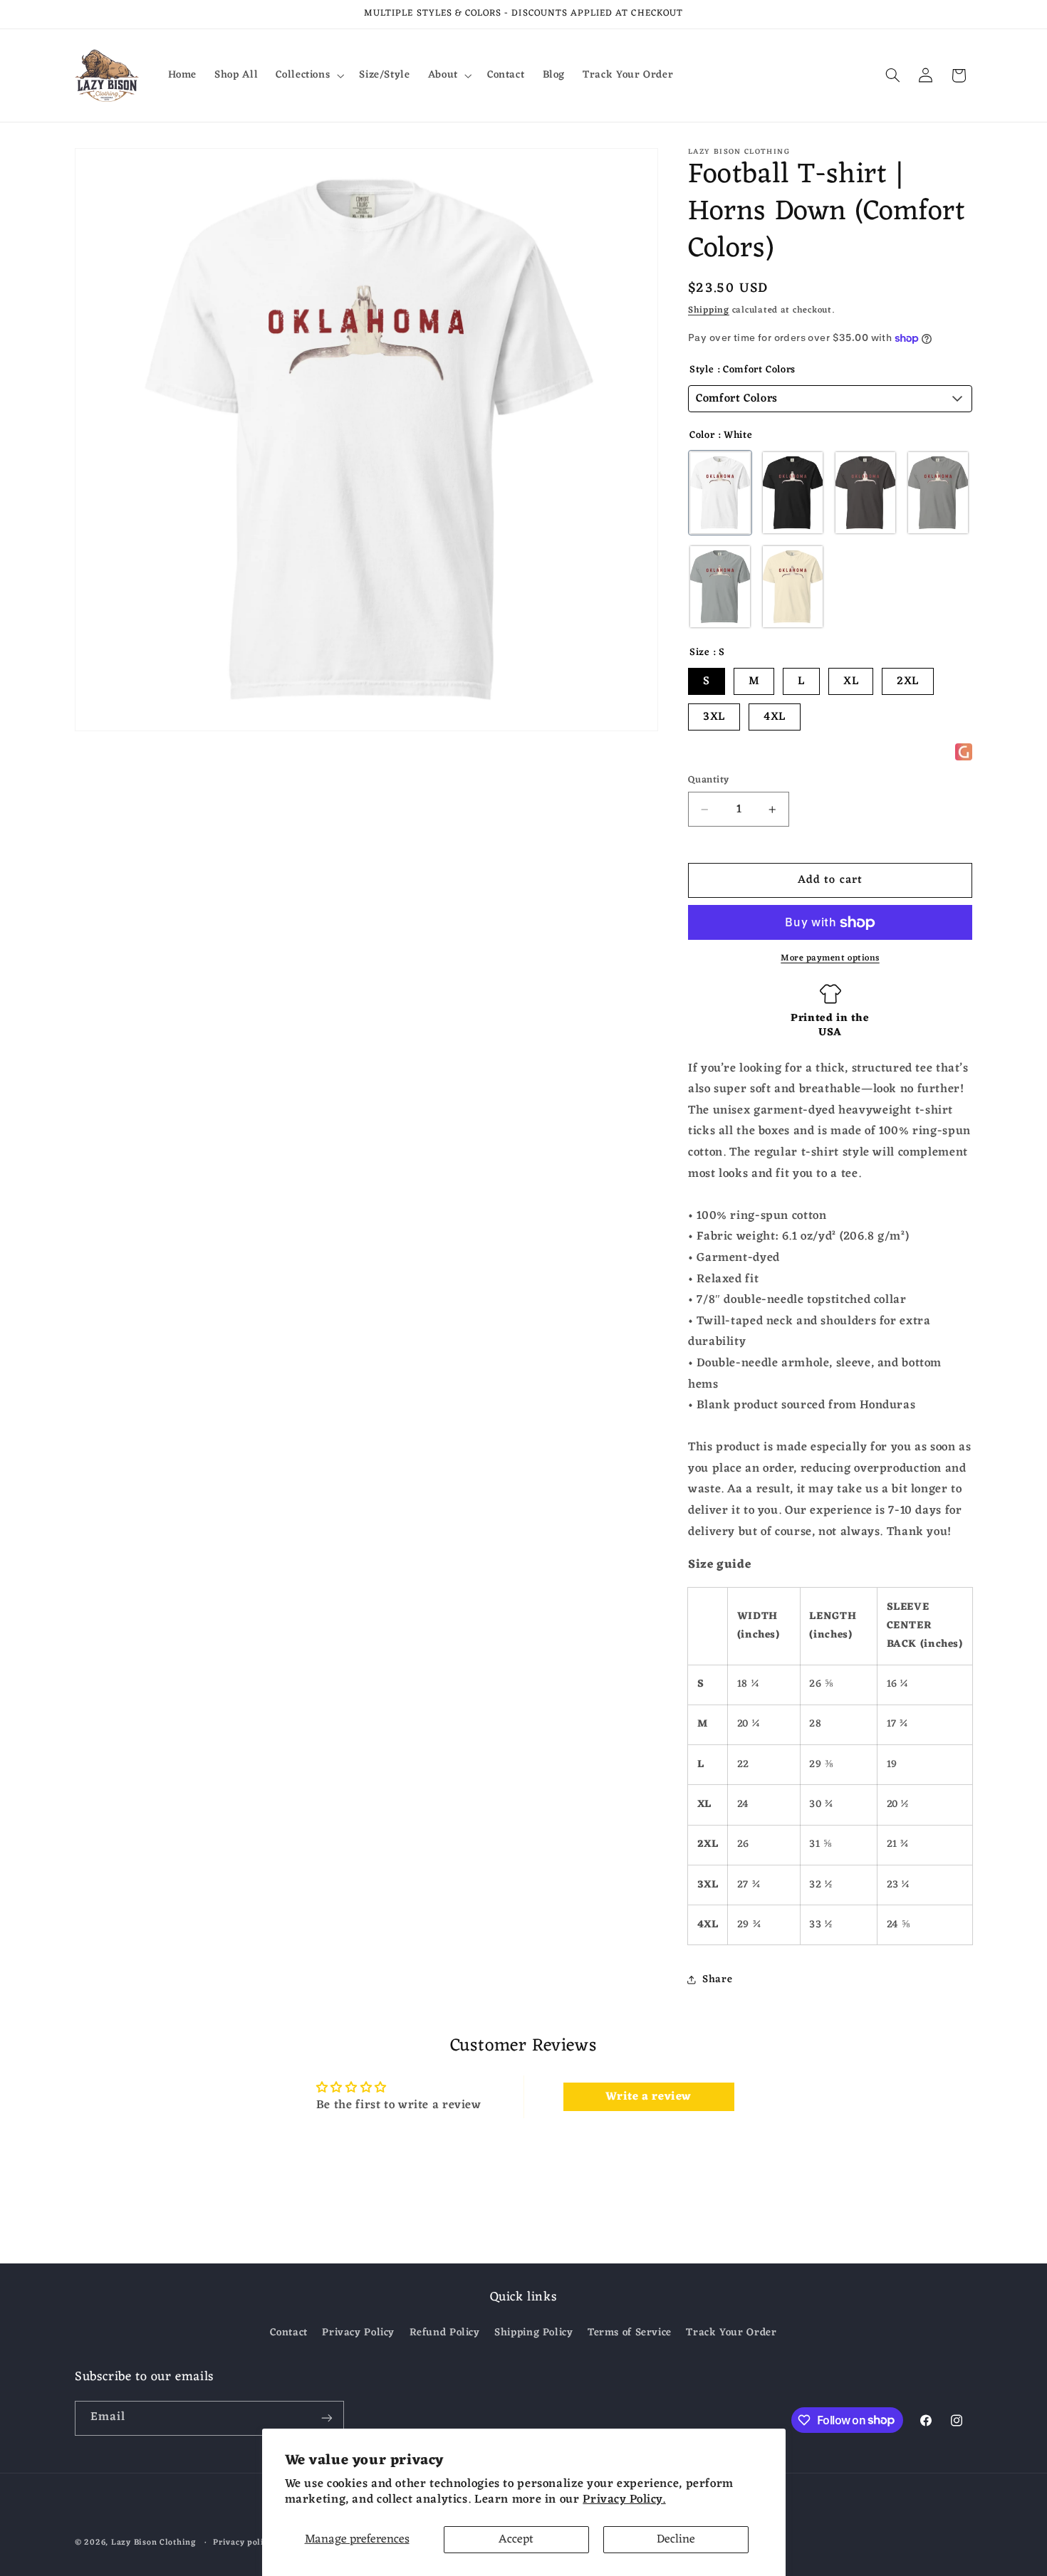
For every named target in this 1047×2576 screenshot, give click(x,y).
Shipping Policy (533, 2332)
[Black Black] (793, 493)
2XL (908, 681)
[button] (309, 75)
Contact (288, 2333)
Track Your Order (731, 2332)
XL (851, 681)
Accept (516, 2540)
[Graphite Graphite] (865, 493)
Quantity (708, 780)
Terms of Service (630, 2332)
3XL (714, 717)
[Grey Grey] (938, 493)
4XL (775, 717)
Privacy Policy (358, 2332)
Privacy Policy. (624, 2500)
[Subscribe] (327, 2418)
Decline (676, 2540)
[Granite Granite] (720, 587)
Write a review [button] (648, 2097)
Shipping (709, 310)
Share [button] (717, 1979)
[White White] (720, 493)
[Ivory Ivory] (793, 587)
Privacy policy (243, 2543)
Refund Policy (445, 2332)
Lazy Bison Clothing (153, 2543)
